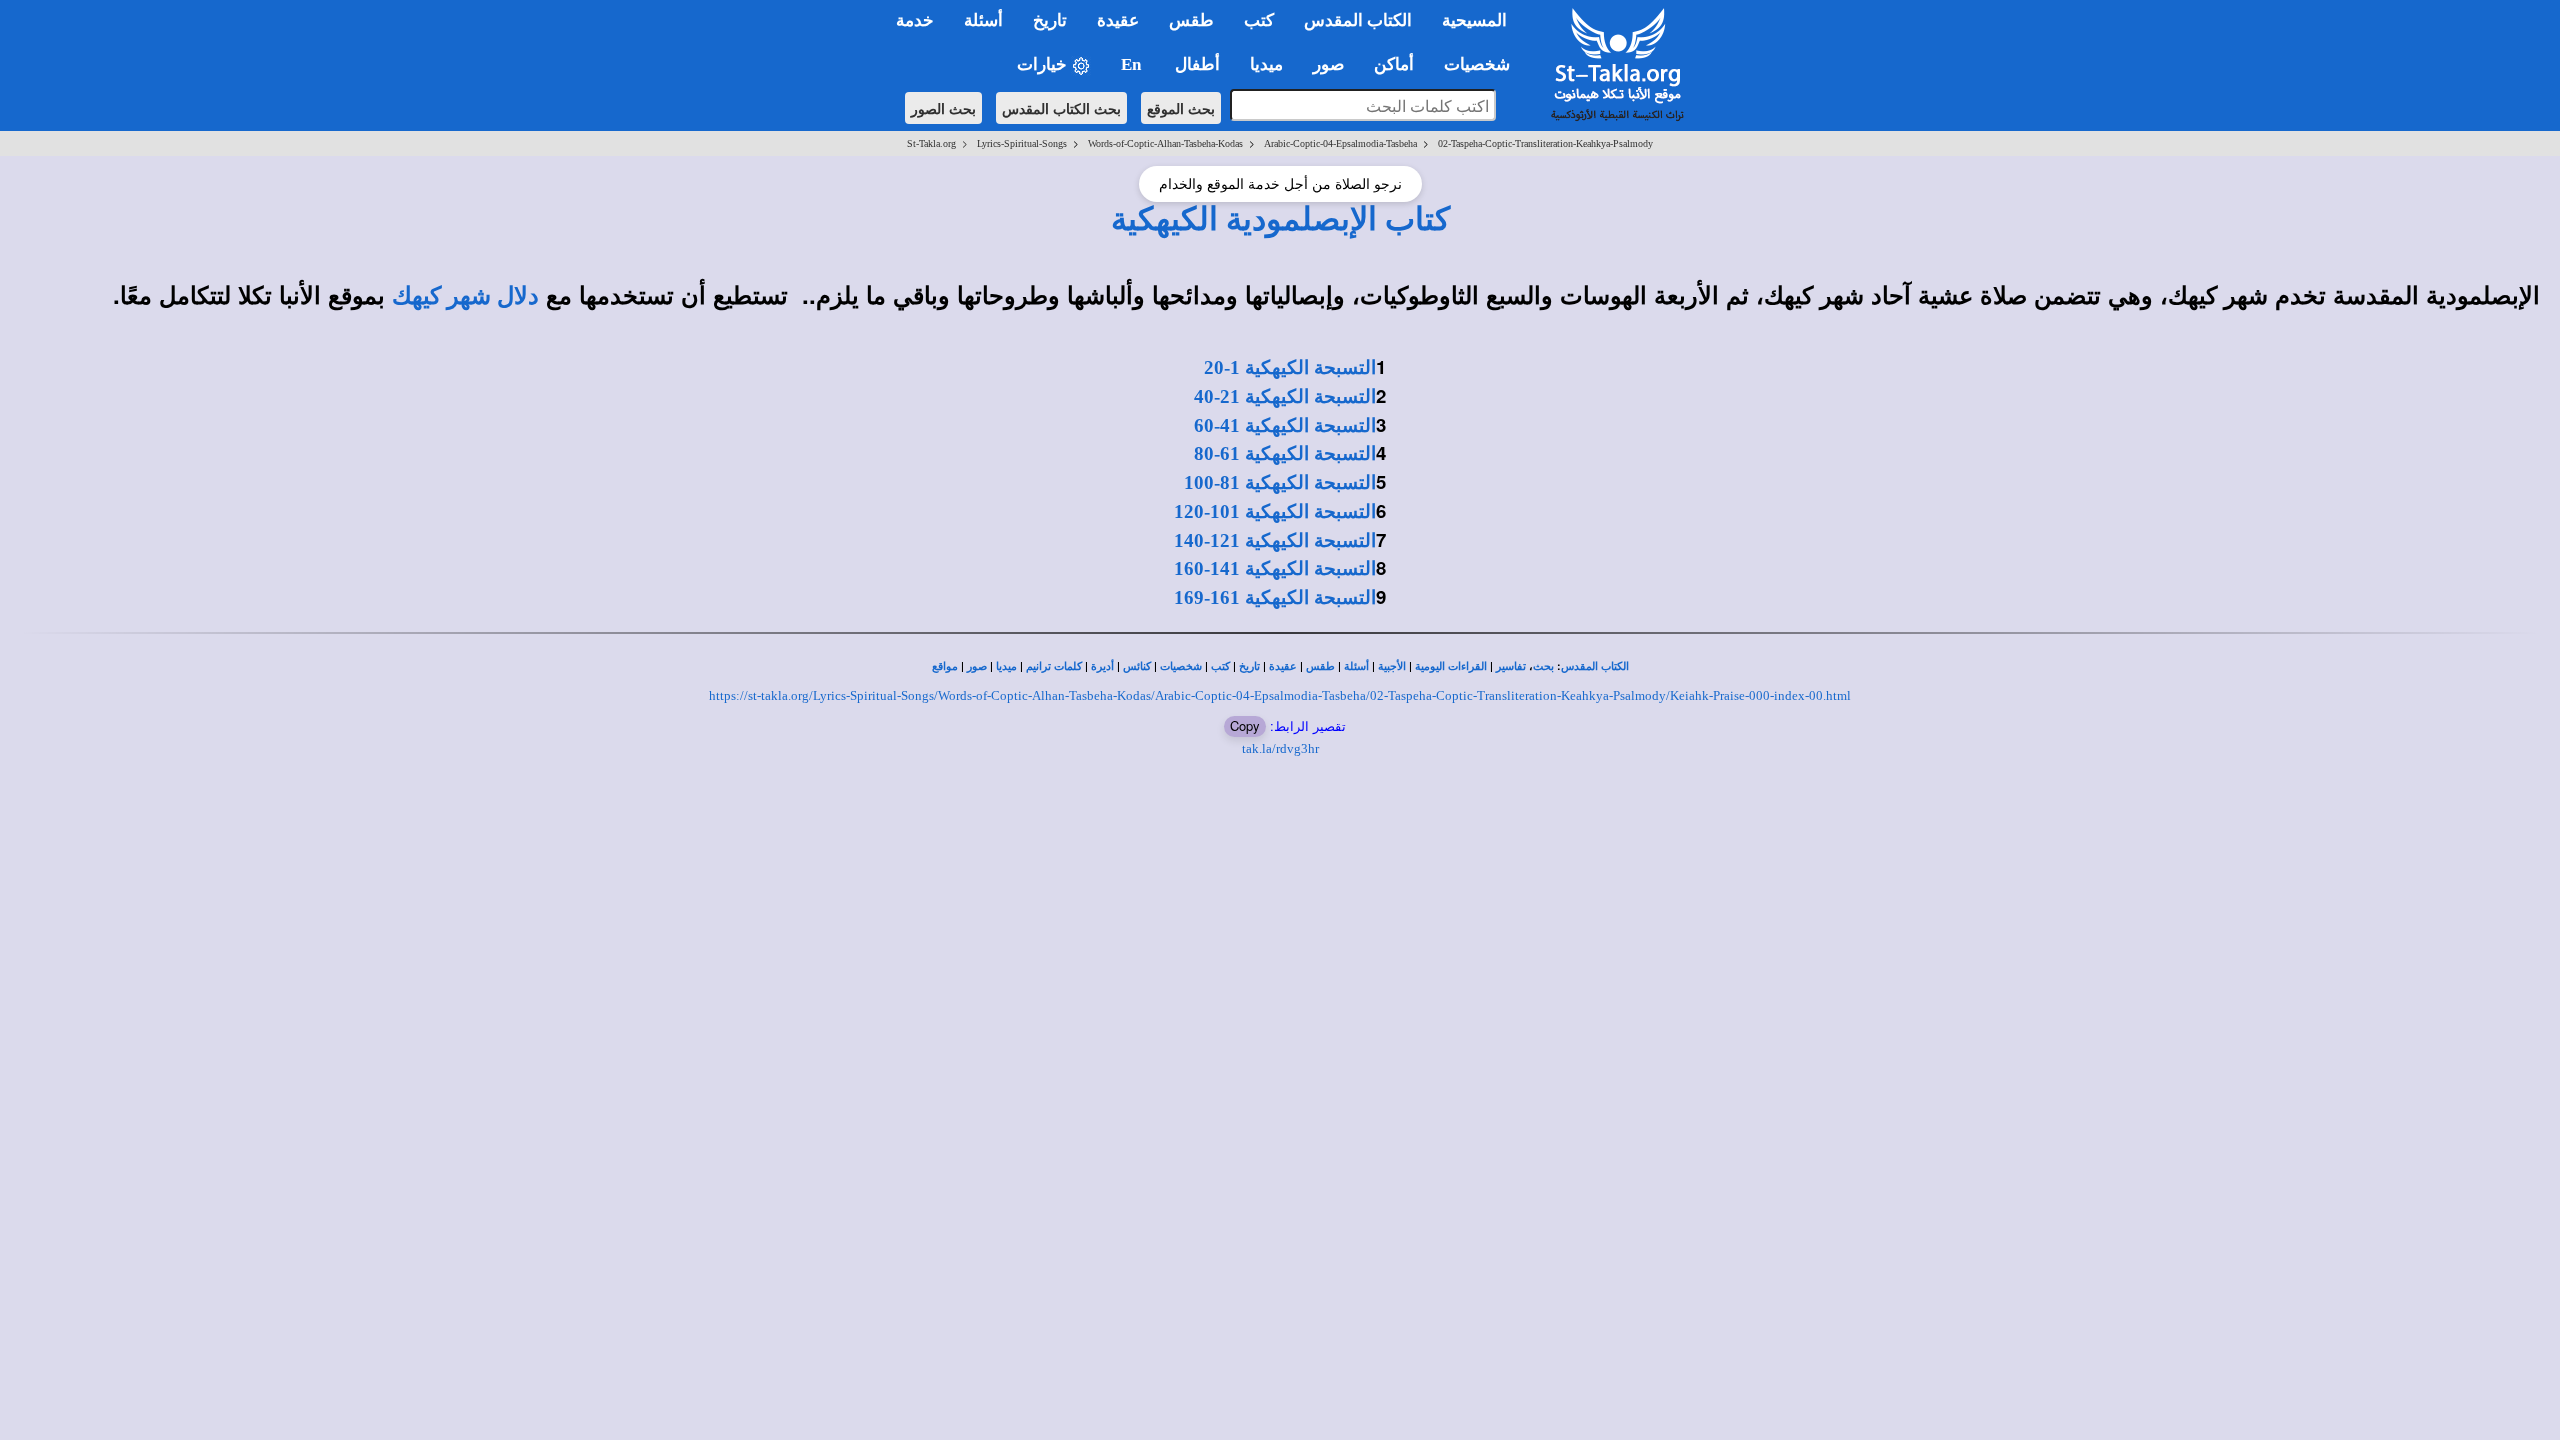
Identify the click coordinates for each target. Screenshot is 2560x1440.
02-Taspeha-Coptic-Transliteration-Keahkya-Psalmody (1545, 143)
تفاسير (1511, 666)
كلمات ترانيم (1054, 666)
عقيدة (1283, 666)
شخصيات (1181, 666)
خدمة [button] (915, 20)
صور (977, 666)
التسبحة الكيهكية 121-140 (1275, 540)
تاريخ (1249, 666)
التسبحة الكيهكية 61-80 (1285, 453)
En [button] (1133, 64)
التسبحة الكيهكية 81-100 (1280, 482)
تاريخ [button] (1050, 20)
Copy (1245, 725)
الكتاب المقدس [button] (1358, 20)
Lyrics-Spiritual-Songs (1022, 143)
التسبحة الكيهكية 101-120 (1275, 511)
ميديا (1006, 666)
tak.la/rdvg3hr (1280, 748)
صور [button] (1328, 64)
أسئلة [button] (983, 20)
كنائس (1137, 666)
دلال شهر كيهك (465, 296)
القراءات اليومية (1451, 666)
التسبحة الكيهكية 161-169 (1275, 597)
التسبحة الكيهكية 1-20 (1290, 367)
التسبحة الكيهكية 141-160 (1275, 568)
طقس (1320, 666)
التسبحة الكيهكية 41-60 (1285, 425)
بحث (1543, 666)
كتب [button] (1259, 20)
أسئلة (1356, 666)
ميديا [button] (1266, 64)
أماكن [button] (1394, 64)
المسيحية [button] (1474, 20)
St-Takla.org (931, 143)
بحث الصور (943, 108)
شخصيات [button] (1483, 64)
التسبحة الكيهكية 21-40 (1285, 396)
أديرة (1102, 666)
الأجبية (1392, 666)
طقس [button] (1191, 20)
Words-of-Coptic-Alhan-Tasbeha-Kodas (1165, 143)
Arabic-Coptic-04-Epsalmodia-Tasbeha (1340, 143)
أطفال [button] (1197, 64)
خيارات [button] (1044, 64)
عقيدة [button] (1118, 20)
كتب (1220, 666)
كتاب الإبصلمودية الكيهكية (1280, 219)
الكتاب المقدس (1595, 666)
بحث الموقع (1181, 108)
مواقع (945, 666)
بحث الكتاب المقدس (1061, 108)
